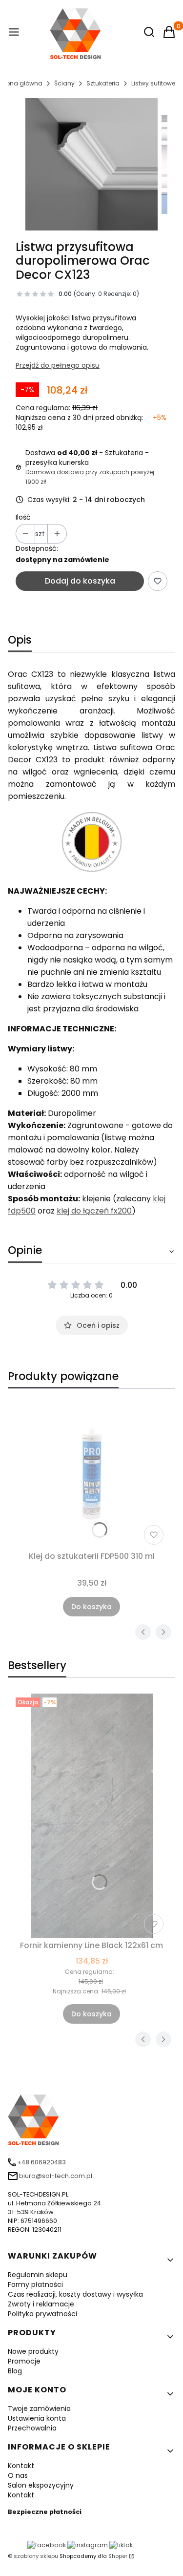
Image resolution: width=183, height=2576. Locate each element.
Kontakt (21, 2466)
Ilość (23, 517)
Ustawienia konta (37, 2418)
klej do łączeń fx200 (94, 1211)
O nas (18, 2475)
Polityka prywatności (42, 2314)
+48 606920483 (41, 2162)
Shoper (118, 2556)
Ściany (64, 83)
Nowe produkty (33, 2351)
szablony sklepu (36, 2556)
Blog (15, 2371)
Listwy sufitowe (153, 83)
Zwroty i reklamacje (41, 2304)
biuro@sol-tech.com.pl (56, 2176)
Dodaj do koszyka (80, 581)
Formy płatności (35, 2284)
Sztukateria (103, 83)
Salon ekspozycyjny (41, 2485)
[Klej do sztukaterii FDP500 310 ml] (91, 1473)
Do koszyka (91, 1607)
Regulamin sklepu (38, 2275)
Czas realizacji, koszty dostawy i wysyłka (75, 2294)
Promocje (24, 2361)
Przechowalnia (32, 2428)
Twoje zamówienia (39, 2408)
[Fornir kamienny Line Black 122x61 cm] (91, 1816)
